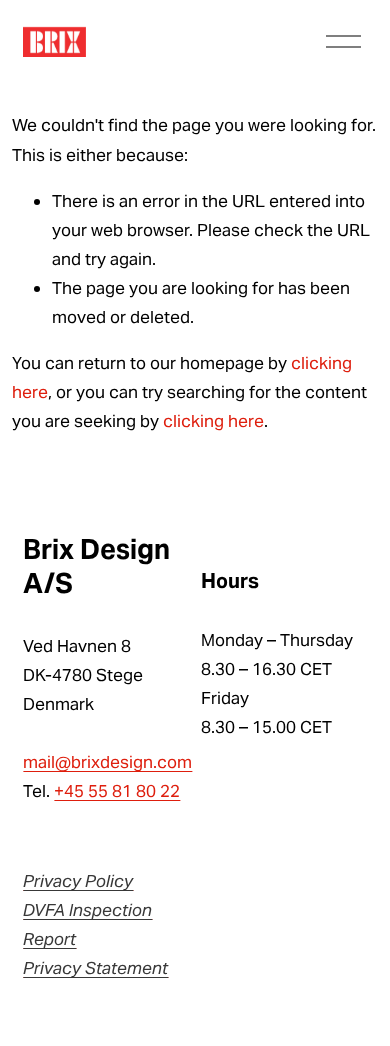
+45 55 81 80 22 (117, 791)
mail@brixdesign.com (107, 762)
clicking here (213, 421)
